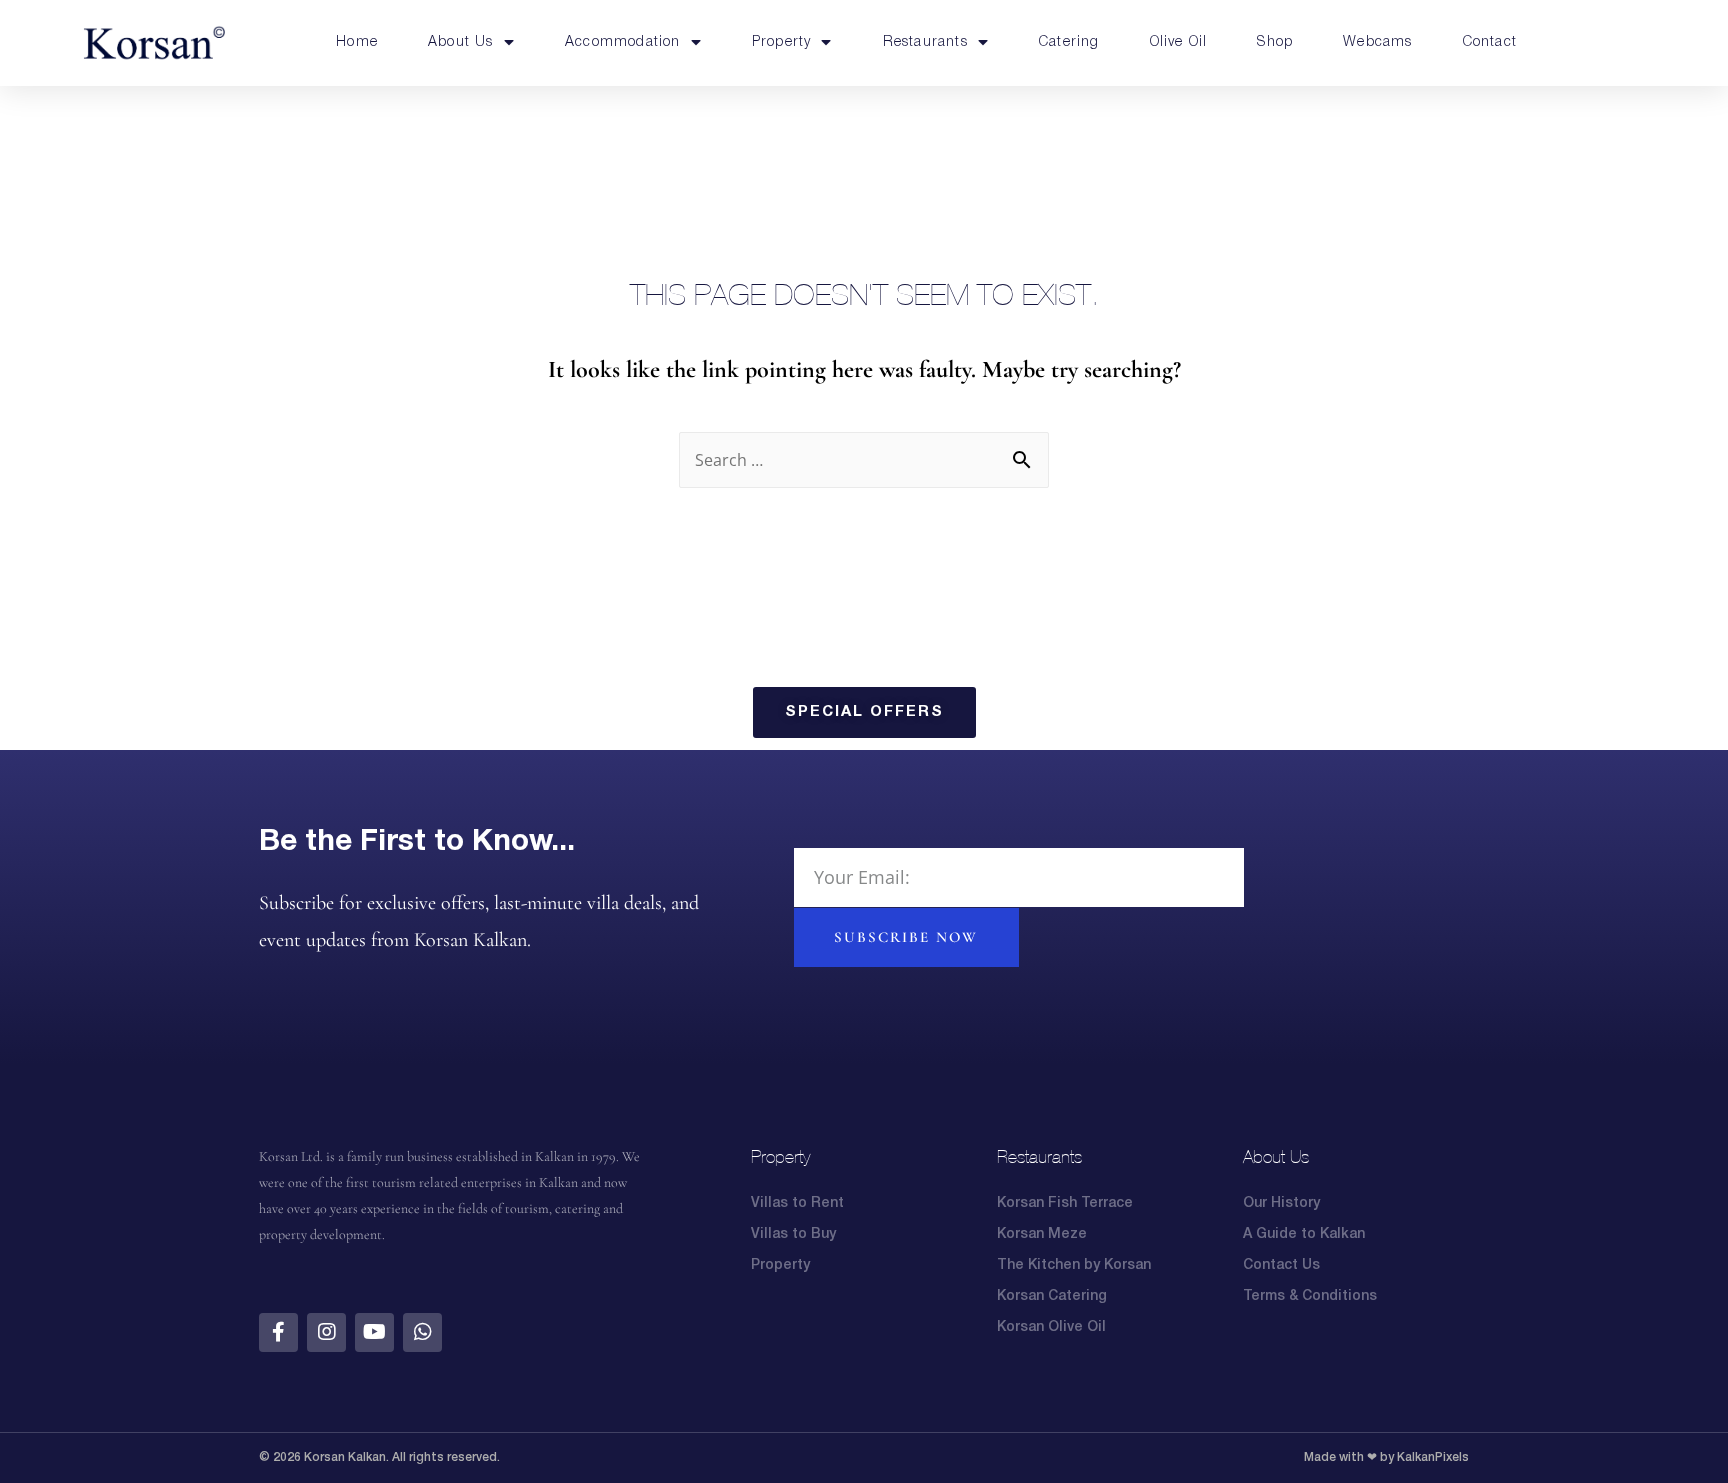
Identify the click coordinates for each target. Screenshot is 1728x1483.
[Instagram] (326, 1332)
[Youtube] (374, 1332)
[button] (864, 712)
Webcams (1377, 42)
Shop (1275, 42)
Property (782, 42)
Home (357, 42)
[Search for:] (864, 460)
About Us (461, 42)
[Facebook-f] (278, 1332)
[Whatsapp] (422, 1332)
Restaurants (925, 42)
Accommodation (623, 42)
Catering (1069, 42)
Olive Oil (1179, 42)
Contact (1490, 42)
